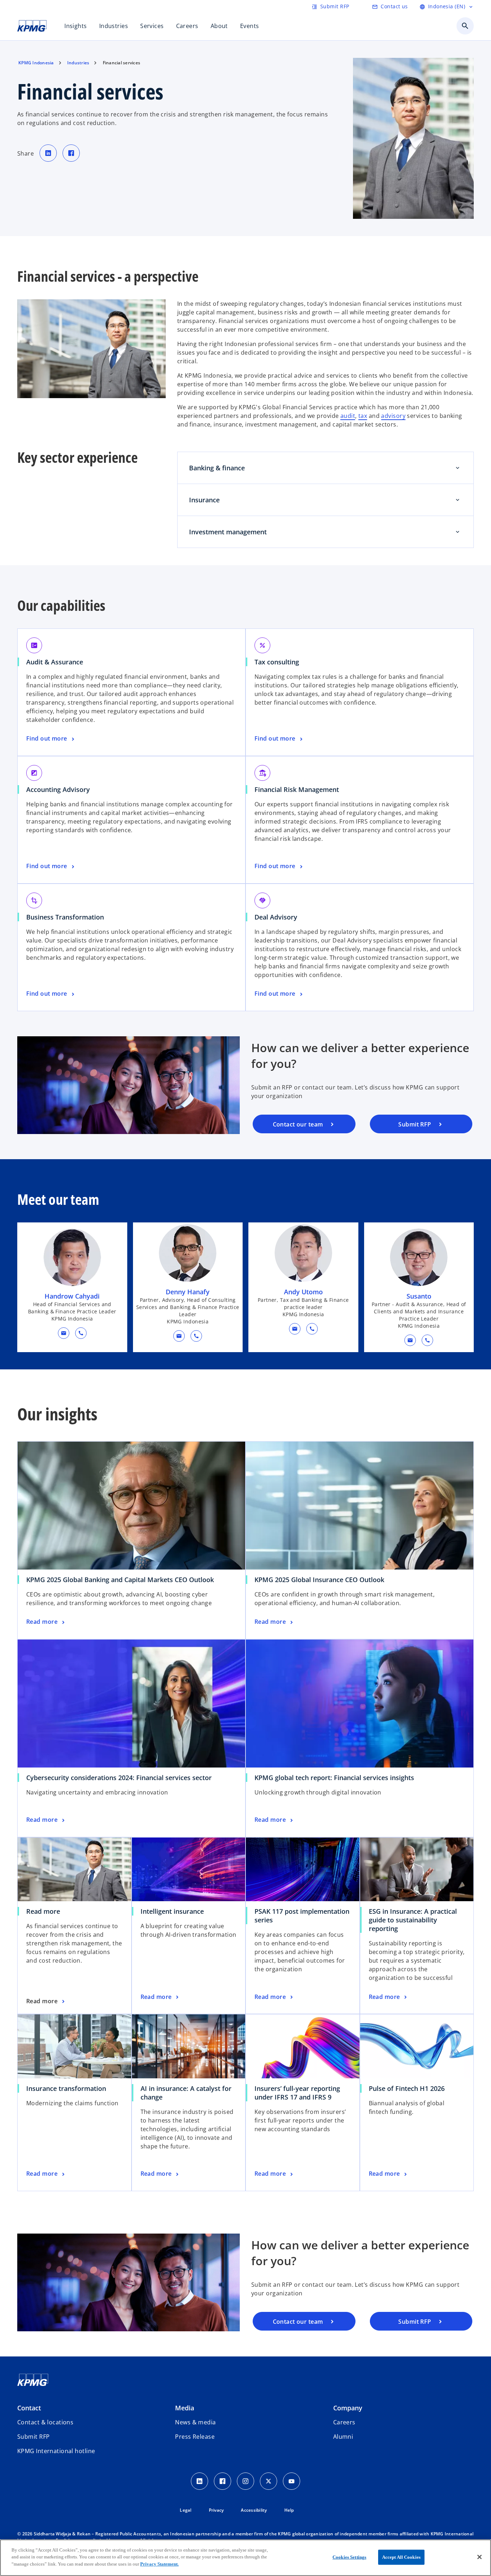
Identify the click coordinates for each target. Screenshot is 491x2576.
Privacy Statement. (159, 2564)
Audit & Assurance (57, 662)
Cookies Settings (349, 2557)
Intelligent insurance (172, 1911)
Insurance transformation (66, 2088)
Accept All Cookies (401, 2557)
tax (363, 416)
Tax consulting (279, 662)
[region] (245, 2558)
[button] (64, 1333)
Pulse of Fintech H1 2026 (407, 2088)
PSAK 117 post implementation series (302, 1916)
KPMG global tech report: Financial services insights (334, 1778)
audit (348, 416)
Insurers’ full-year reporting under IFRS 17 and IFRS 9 (297, 2093)
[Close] (479, 2557)
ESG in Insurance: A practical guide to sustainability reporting (413, 1920)
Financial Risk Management (299, 789)
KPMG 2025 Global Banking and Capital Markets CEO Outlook (120, 1580)
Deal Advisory (278, 917)
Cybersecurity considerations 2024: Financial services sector (119, 1778)
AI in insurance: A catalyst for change (186, 2093)
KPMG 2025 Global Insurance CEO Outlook (319, 1580)
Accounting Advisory (61, 789)
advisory (393, 416)
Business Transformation (68, 917)
